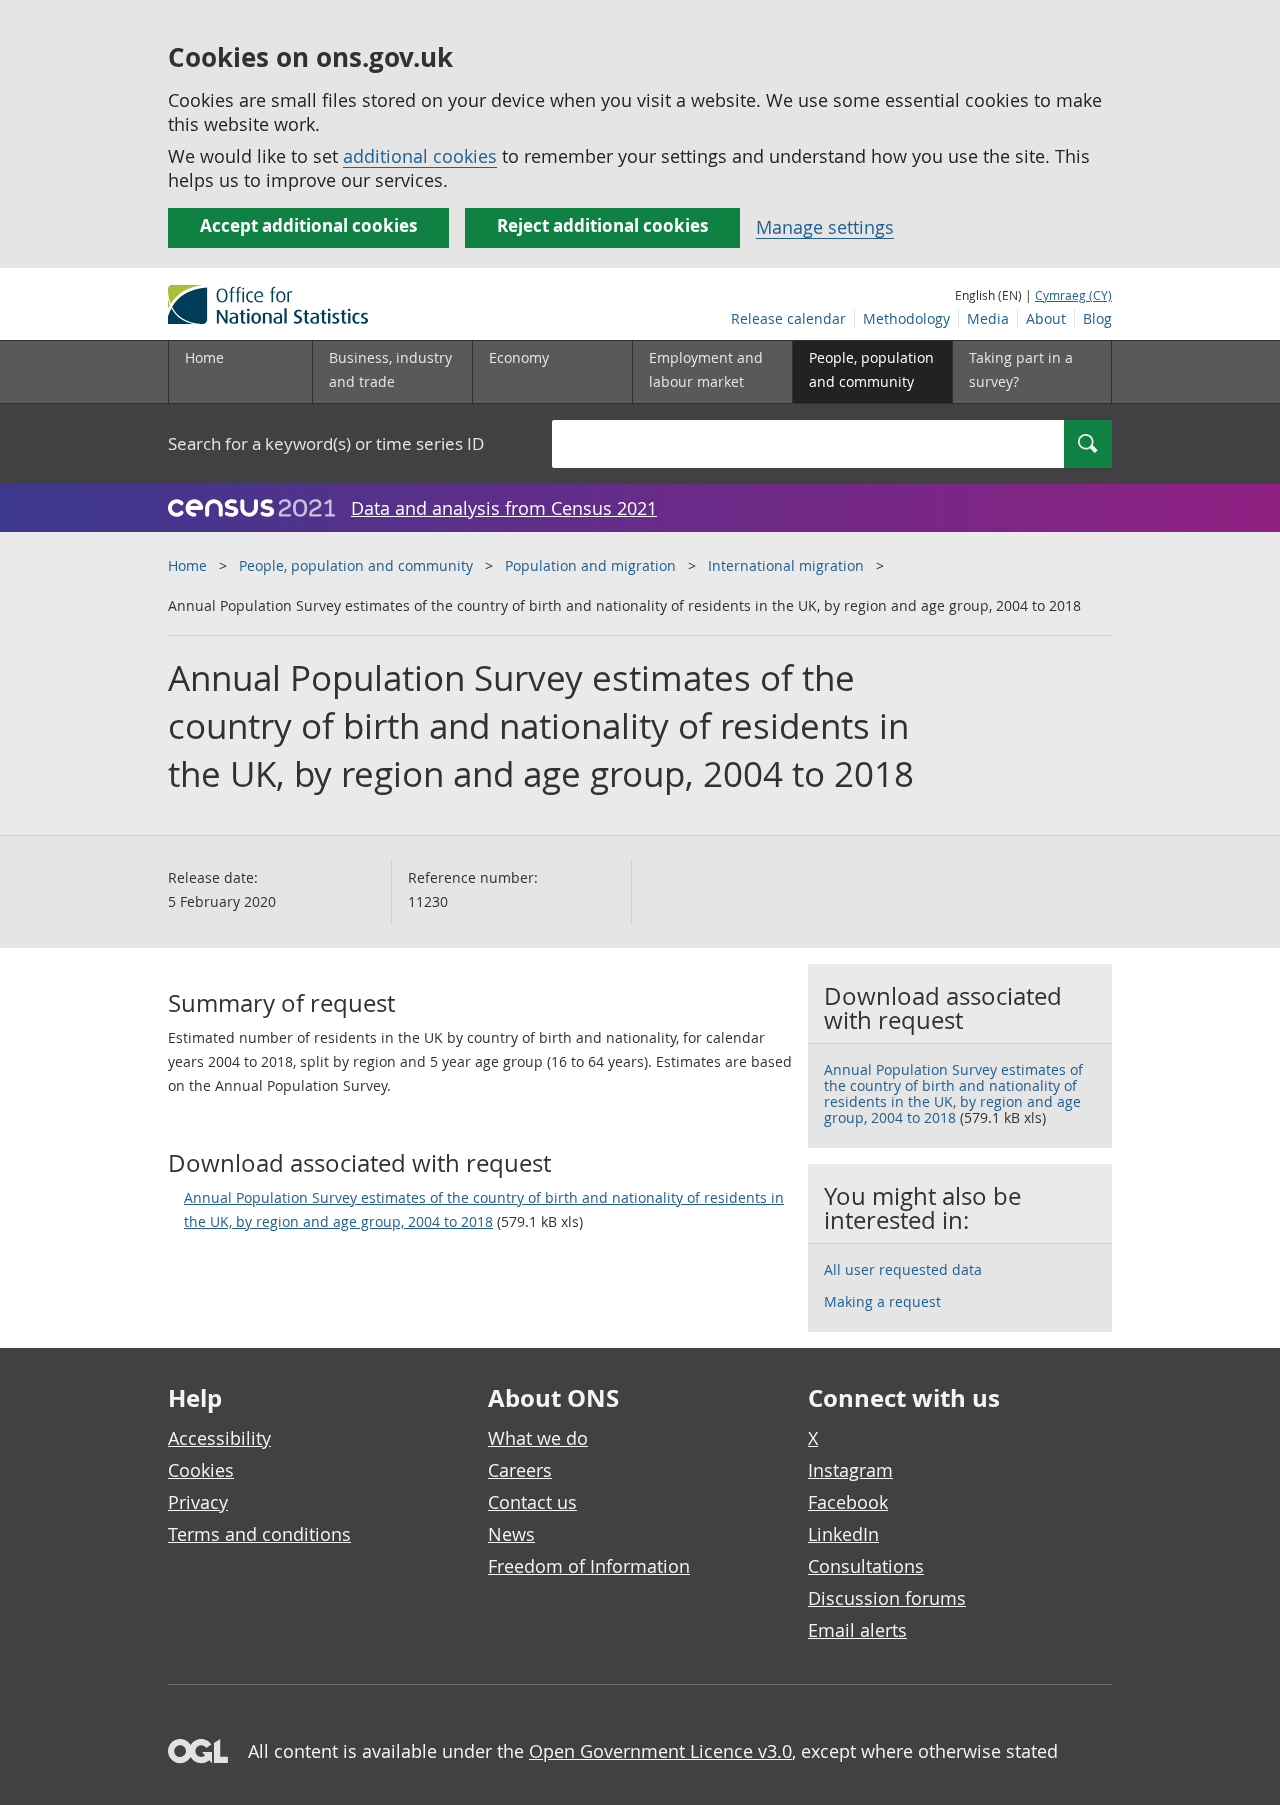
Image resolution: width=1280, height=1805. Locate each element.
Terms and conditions (259, 1534)
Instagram (850, 1470)
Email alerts (857, 1630)
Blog (1097, 318)
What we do (538, 1438)
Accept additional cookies (308, 225)
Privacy (198, 1502)
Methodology (906, 318)
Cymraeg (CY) (1073, 295)
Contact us (532, 1502)
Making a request (882, 1301)
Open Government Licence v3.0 (660, 1751)
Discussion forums (887, 1598)
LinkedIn (843, 1534)
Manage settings (825, 227)
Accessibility (219, 1438)
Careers (520, 1470)
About (1046, 318)
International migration (786, 565)
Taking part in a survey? (1021, 369)
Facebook (848, 1502)
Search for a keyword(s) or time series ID (326, 443)
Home (204, 357)
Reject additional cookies (602, 225)
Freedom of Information (589, 1566)
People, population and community (356, 565)
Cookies (201, 1470)
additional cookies (420, 156)
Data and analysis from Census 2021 (504, 508)
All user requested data (903, 1269)
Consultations (866, 1566)
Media (988, 318)
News (511, 1534)
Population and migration (590, 565)
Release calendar (788, 318)
